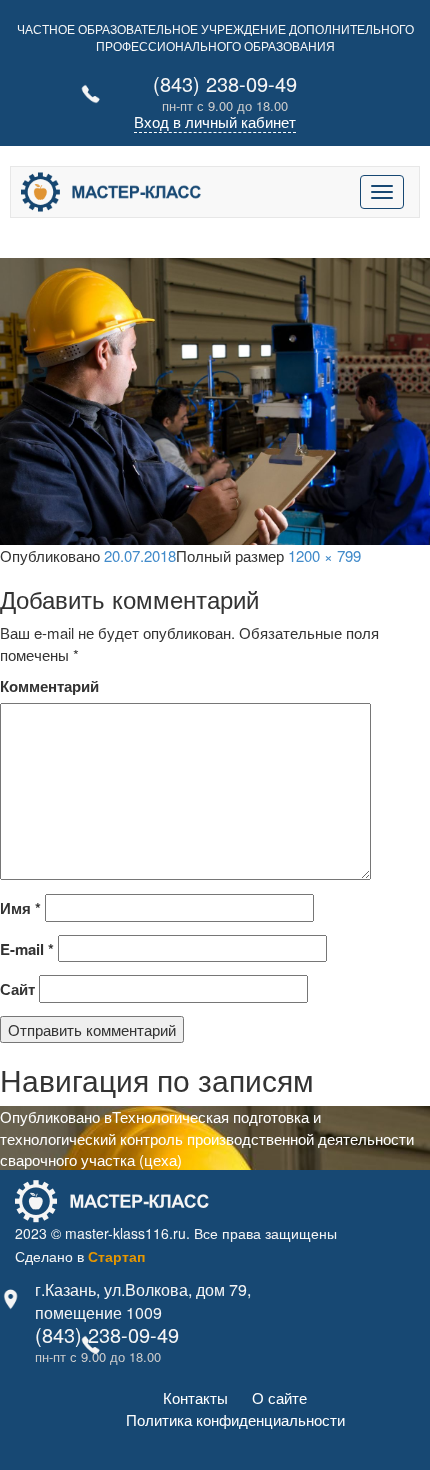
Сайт (17, 989)
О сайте (279, 1397)
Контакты (195, 1397)
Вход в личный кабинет (215, 121)
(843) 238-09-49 (225, 83)
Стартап (116, 1256)
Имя (20, 908)
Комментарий (49, 686)
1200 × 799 (324, 555)
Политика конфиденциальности (235, 1419)
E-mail (27, 949)
